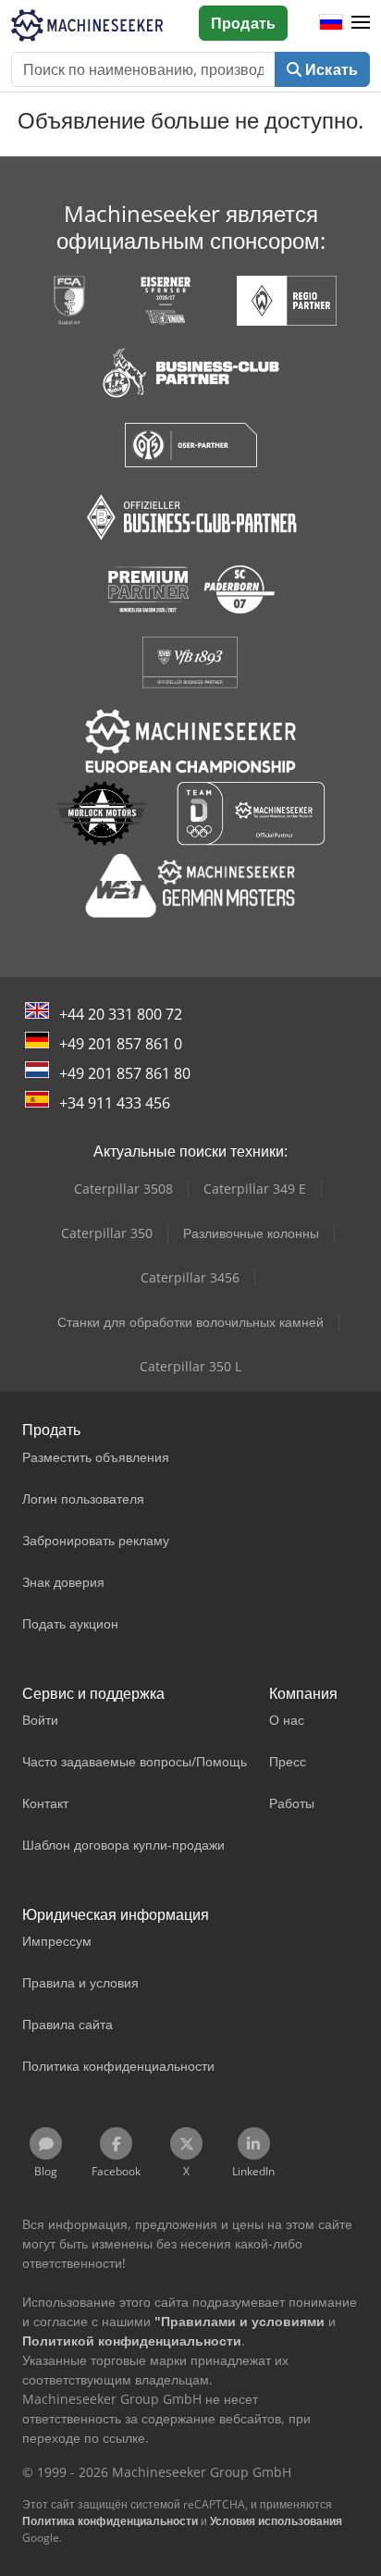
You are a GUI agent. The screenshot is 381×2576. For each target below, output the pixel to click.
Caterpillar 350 (107, 1233)
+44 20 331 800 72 (121, 1014)
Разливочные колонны (251, 1233)
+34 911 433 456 (115, 1103)
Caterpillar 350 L (190, 1366)
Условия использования (276, 2521)
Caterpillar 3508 (123, 1189)
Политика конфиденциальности (110, 2521)
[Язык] (331, 23)
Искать (330, 69)
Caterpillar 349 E (255, 1189)
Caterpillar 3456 (190, 1277)
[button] (361, 23)
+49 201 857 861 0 (121, 1044)
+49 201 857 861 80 (125, 1073)
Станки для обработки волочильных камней (190, 1322)
